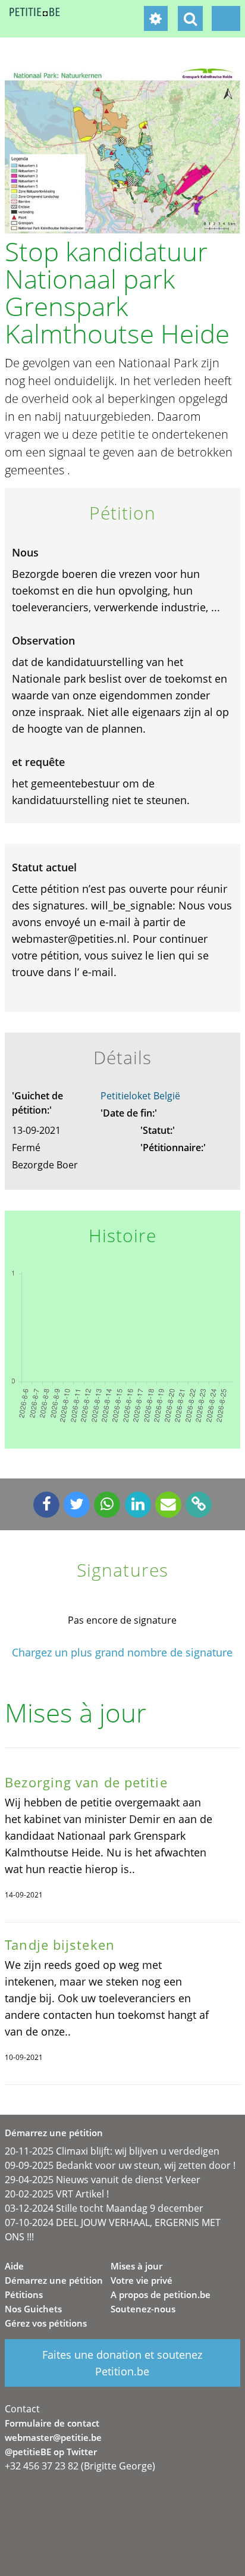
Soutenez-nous (143, 2309)
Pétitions (24, 2294)
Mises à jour (136, 2266)
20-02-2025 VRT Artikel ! (57, 2194)
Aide (14, 2266)
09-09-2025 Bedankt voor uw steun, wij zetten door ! (120, 2165)
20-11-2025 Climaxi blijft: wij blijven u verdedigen (112, 2151)
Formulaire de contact (52, 2423)
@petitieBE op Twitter (51, 2452)
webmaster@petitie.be (53, 2437)
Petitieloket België (140, 1096)
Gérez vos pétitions (46, 2323)
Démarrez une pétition (54, 2280)
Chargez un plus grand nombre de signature (122, 1653)
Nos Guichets (33, 2309)
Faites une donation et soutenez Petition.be (122, 2363)
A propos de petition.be (161, 2294)
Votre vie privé (142, 2280)
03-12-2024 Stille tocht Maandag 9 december (104, 2208)
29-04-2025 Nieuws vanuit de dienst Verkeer (103, 2180)
